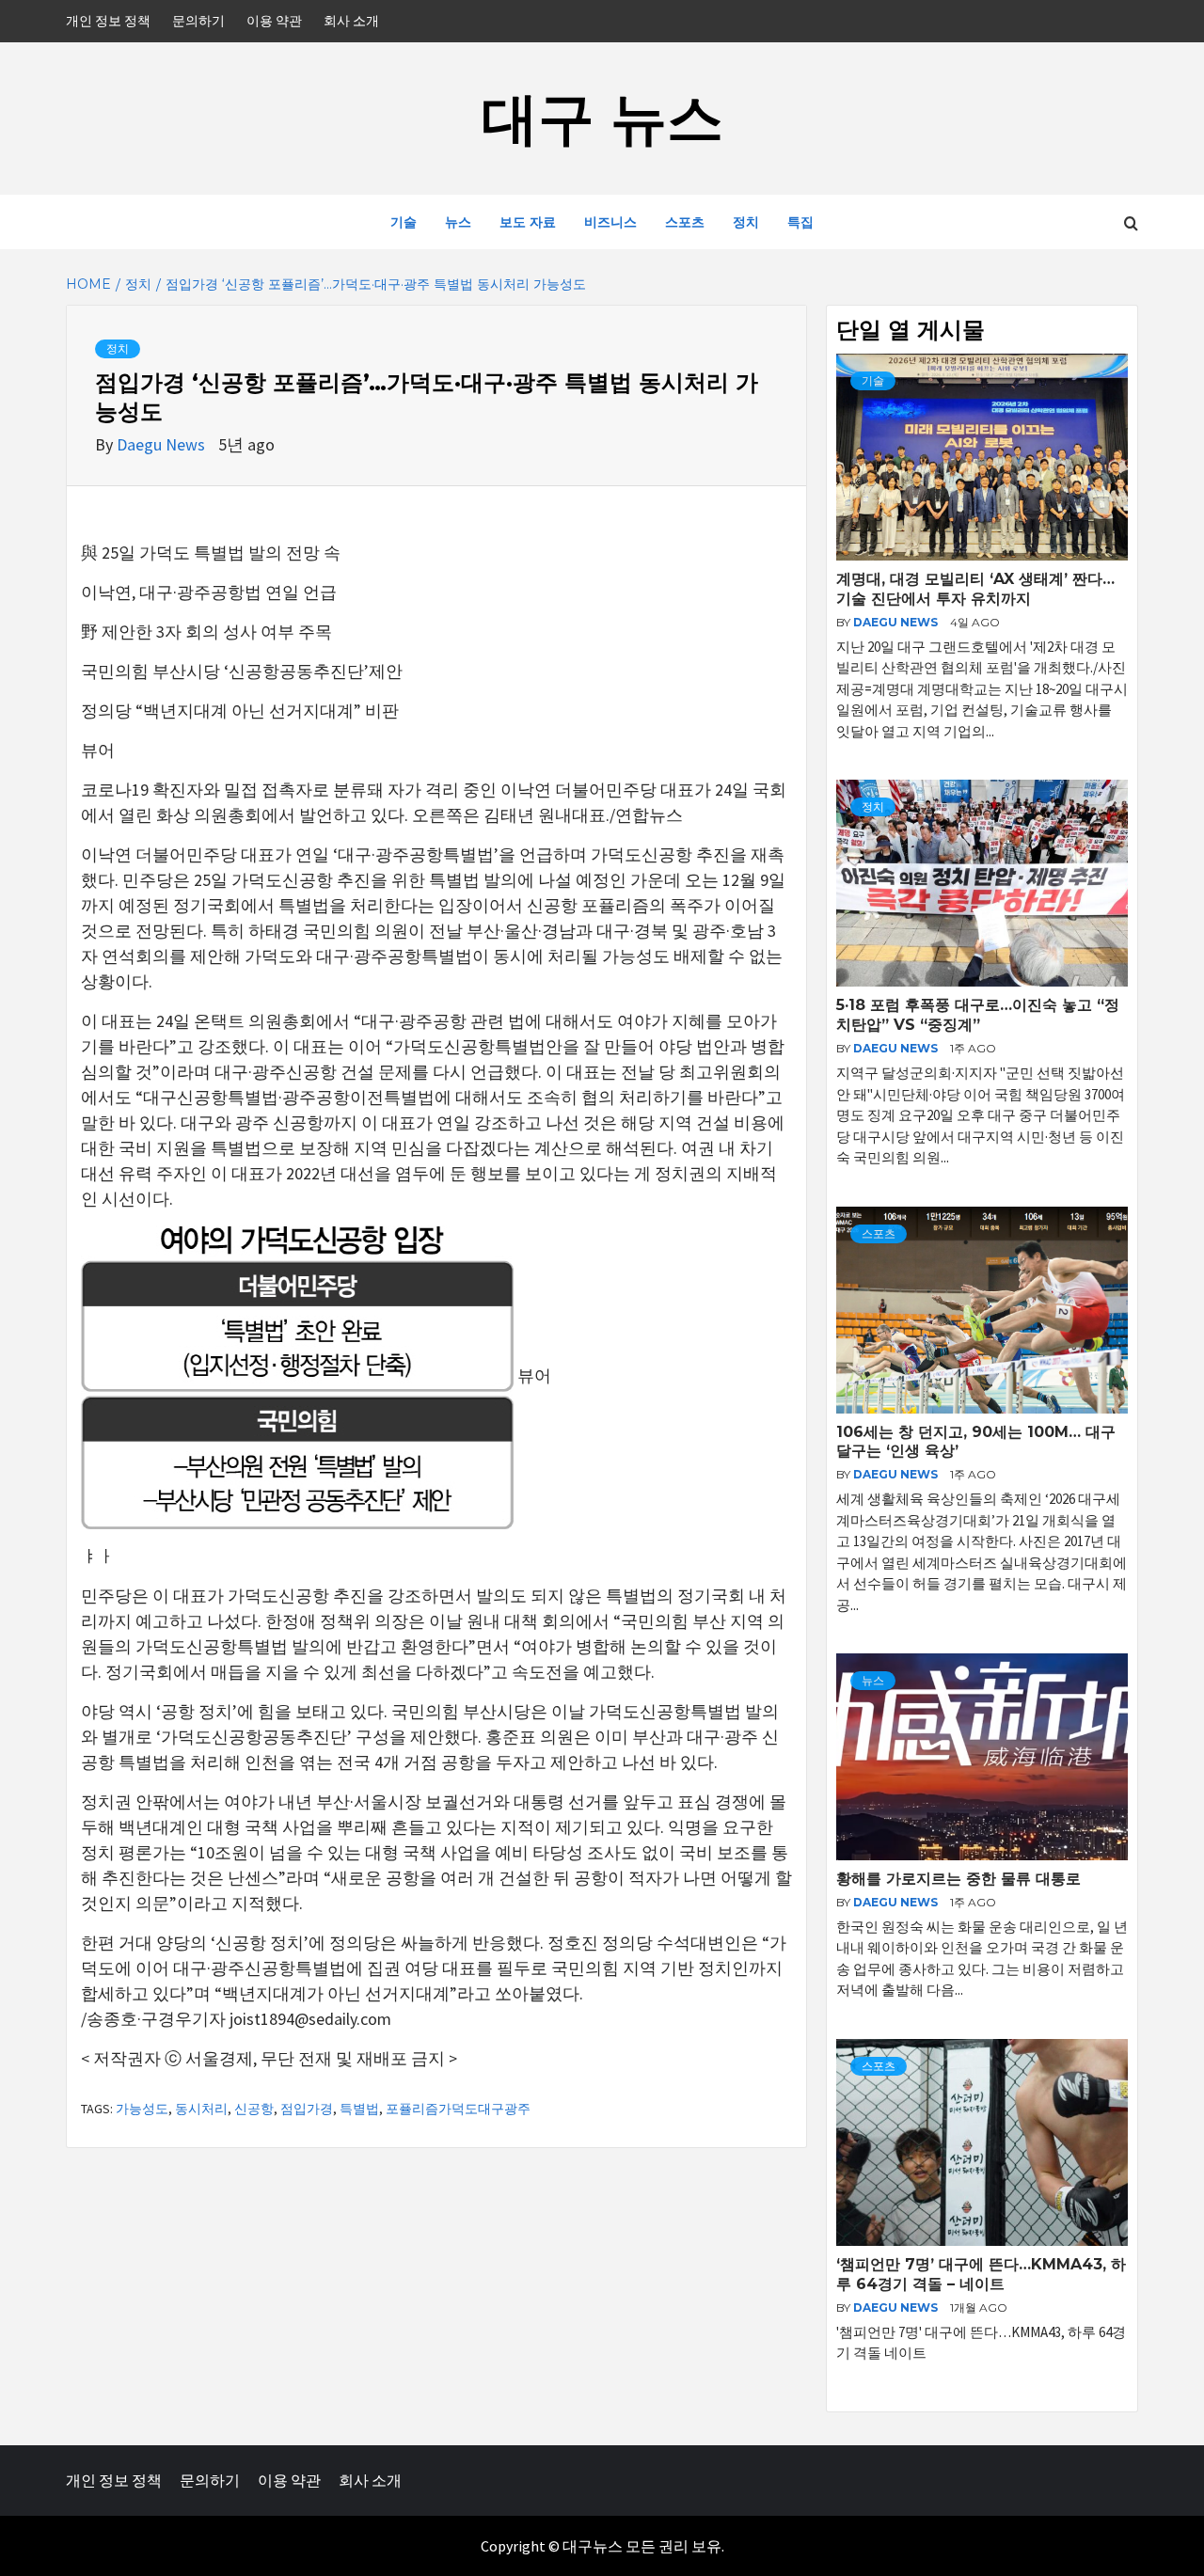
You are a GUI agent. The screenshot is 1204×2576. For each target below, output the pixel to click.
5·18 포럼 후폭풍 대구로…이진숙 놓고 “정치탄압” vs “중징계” (978, 1015)
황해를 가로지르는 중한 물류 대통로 (958, 1879)
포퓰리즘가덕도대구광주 (458, 2109)
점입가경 (307, 2109)
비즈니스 (610, 222)
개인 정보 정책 (108, 21)
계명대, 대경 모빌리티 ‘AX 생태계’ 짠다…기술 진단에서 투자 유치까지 (975, 589)
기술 (404, 222)
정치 (746, 222)
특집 (800, 222)
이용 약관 (274, 21)
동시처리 (201, 2109)
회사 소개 (351, 21)
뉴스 (458, 222)
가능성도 (142, 2109)
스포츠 (685, 222)
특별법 (359, 2109)
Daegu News (163, 444)
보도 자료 (528, 222)
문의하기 (198, 21)
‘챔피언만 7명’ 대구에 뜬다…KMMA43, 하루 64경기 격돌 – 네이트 (981, 2274)
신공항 (254, 2109)
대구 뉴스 (602, 118)
